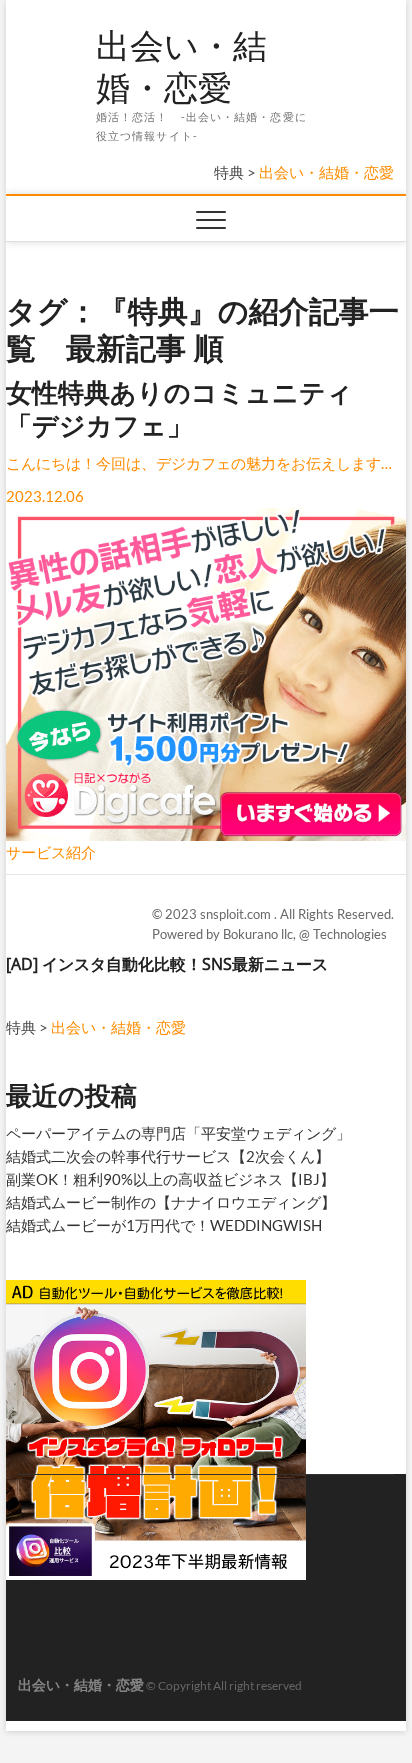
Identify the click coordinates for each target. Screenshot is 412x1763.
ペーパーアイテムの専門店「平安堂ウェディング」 (178, 1133)
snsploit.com (237, 914)
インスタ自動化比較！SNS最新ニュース (185, 964)
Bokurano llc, (261, 934)
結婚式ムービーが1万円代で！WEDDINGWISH (164, 1225)
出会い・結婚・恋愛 (181, 66)
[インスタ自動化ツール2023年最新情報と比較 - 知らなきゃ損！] (156, 1288)
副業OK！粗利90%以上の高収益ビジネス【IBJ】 (170, 1179)
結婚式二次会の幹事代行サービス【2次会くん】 (168, 1156)
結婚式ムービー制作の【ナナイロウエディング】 (171, 1202)
